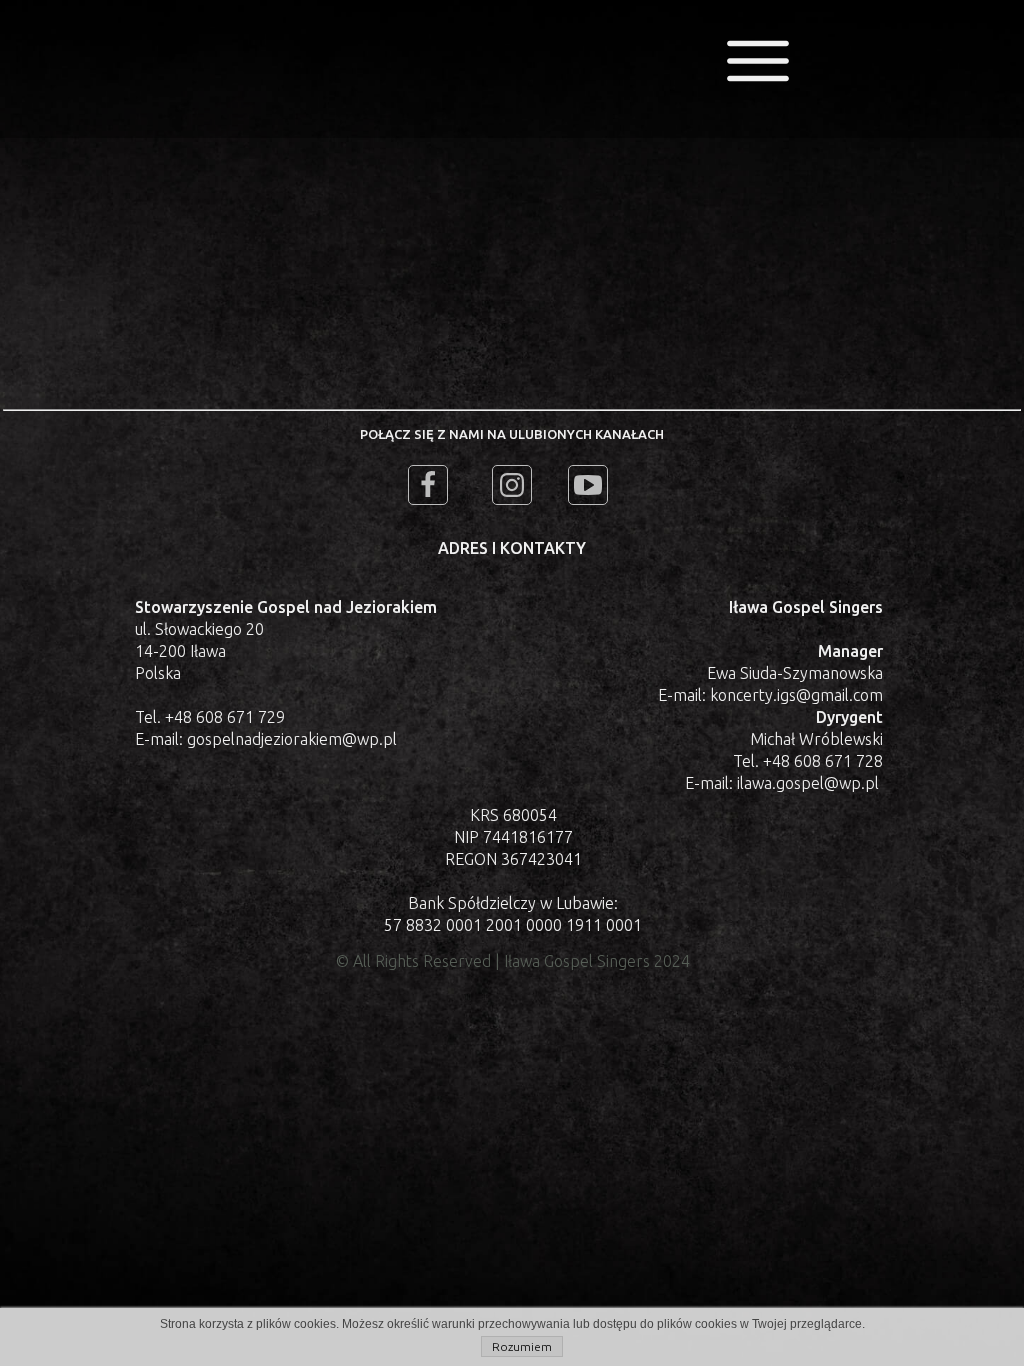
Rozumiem (522, 1346)
